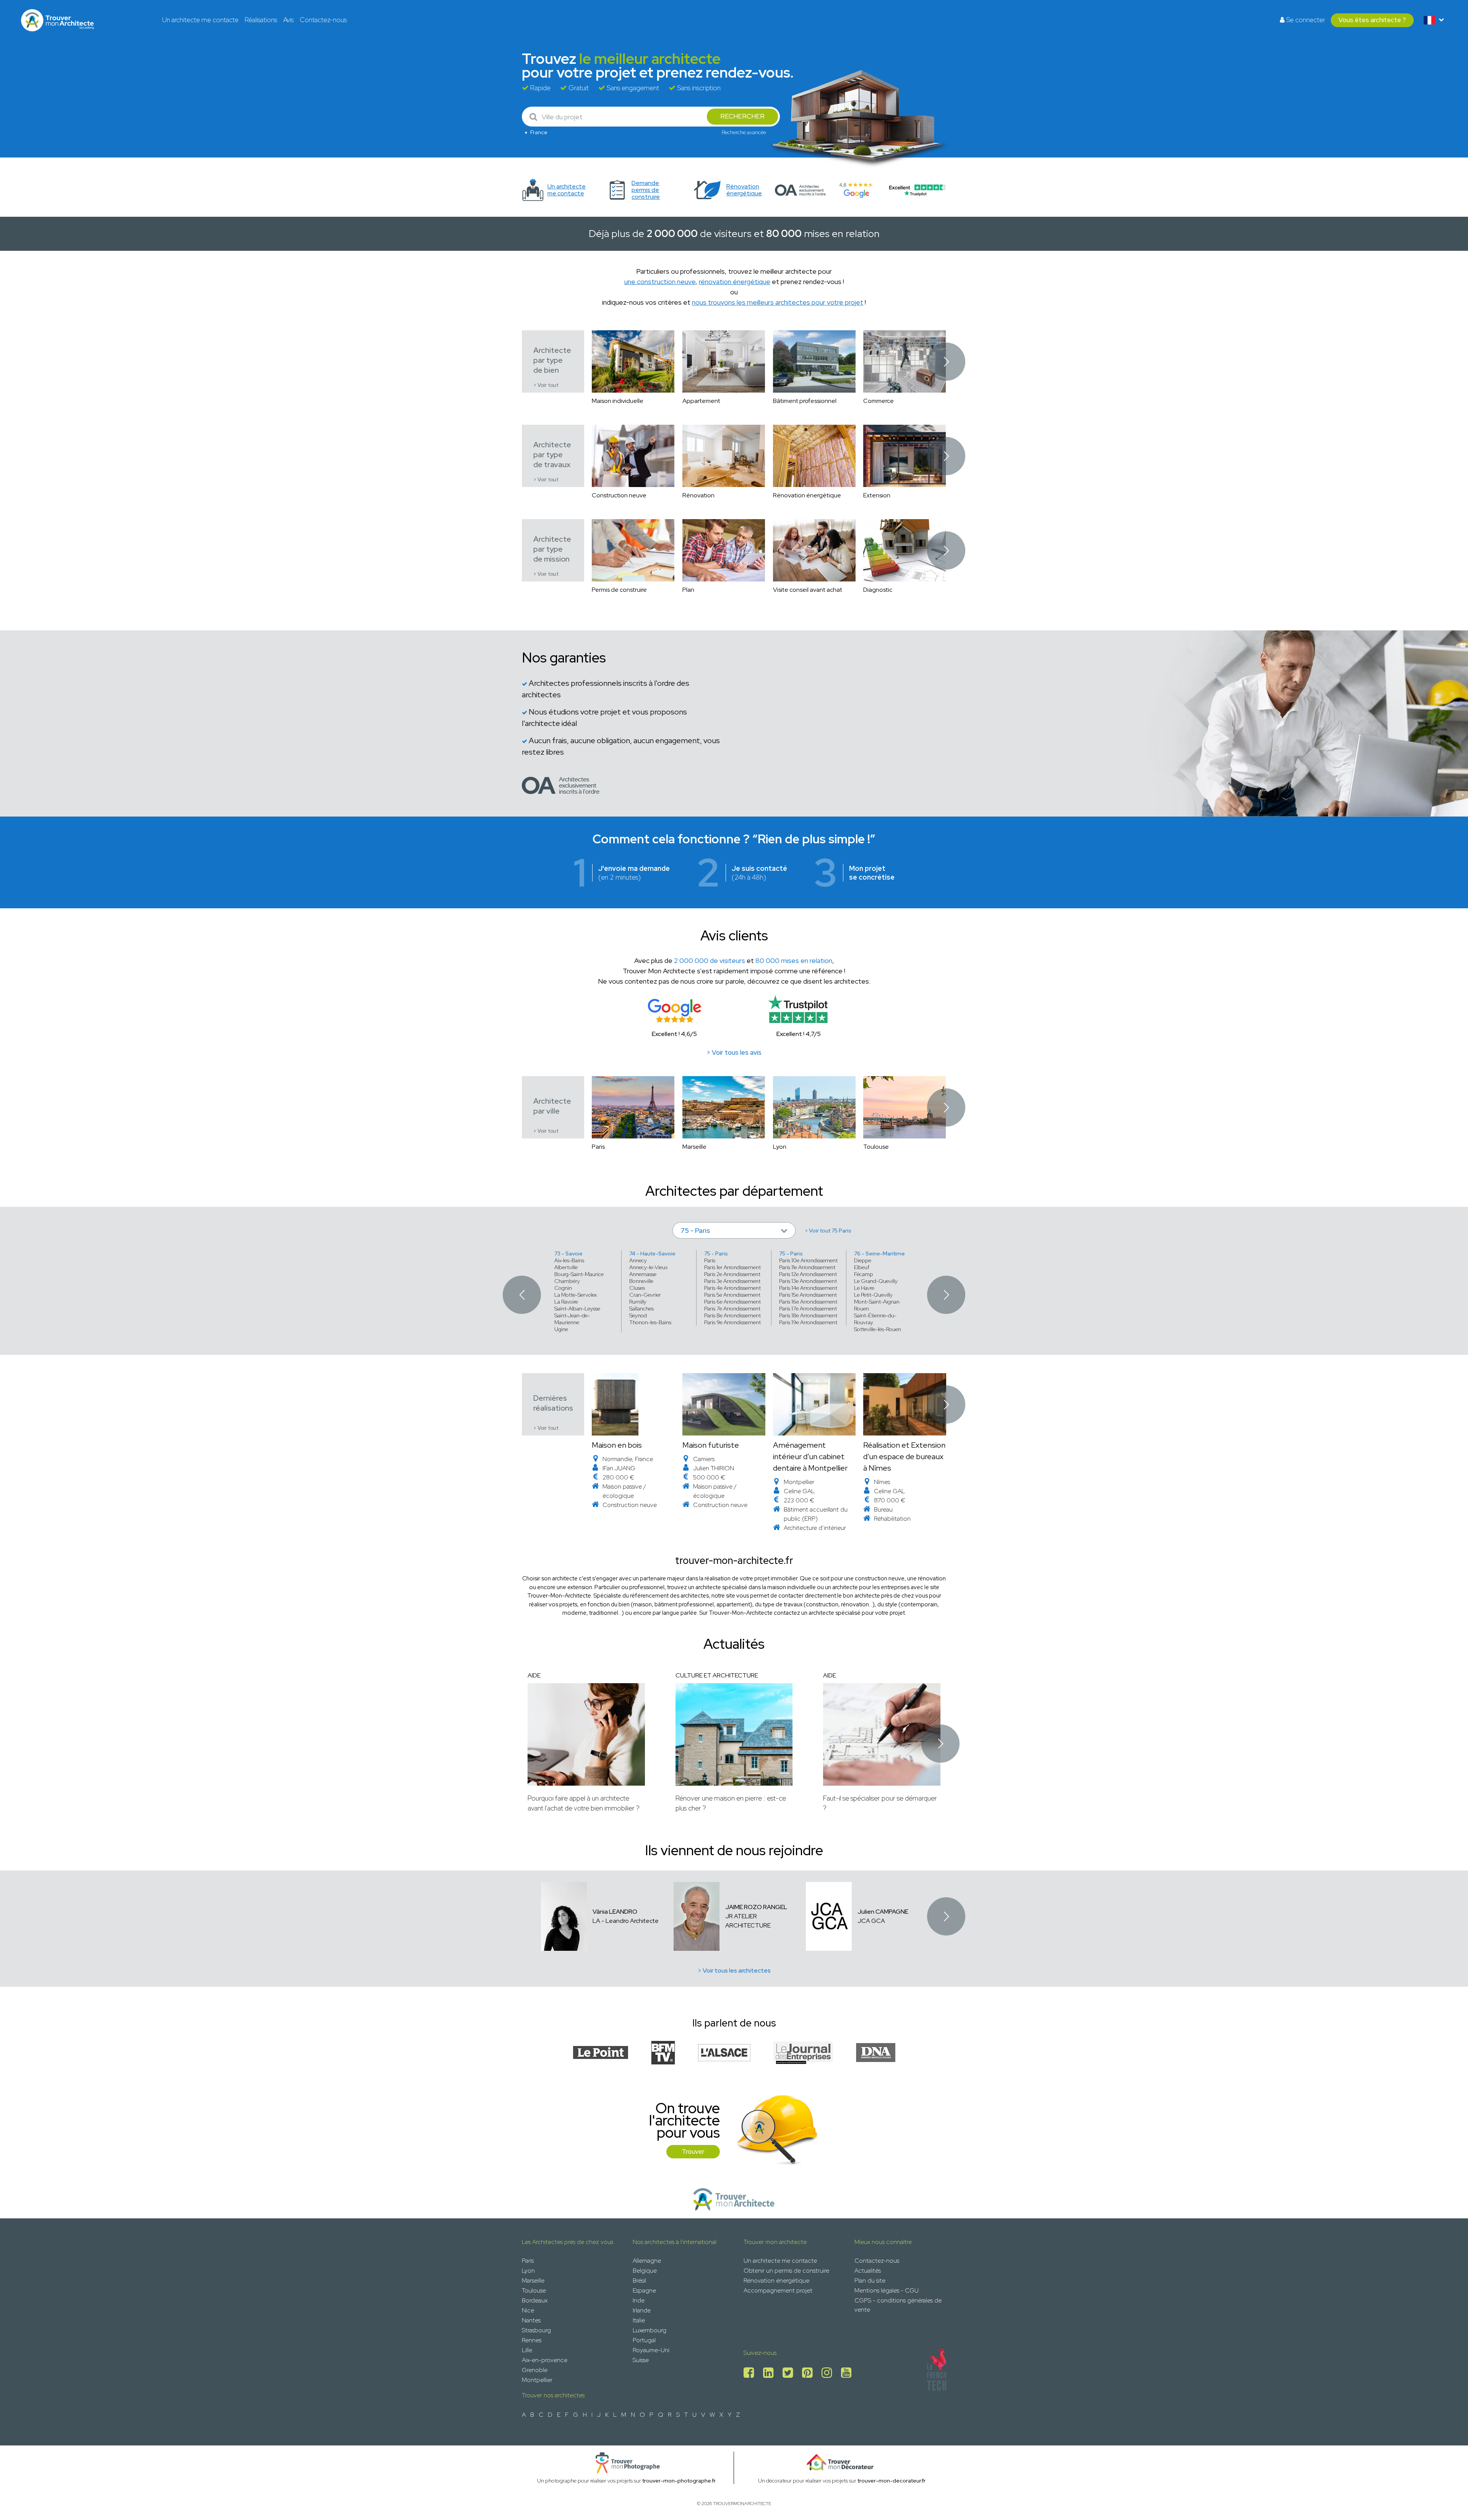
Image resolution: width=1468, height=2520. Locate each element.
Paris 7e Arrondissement (732, 1309)
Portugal (644, 2340)
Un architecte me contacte (200, 20)
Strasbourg (536, 2330)
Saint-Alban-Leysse (577, 1309)
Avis (288, 20)
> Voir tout (546, 385)
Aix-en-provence (545, 2360)
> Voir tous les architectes (734, 1970)
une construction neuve (660, 282)
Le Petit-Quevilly (873, 1295)
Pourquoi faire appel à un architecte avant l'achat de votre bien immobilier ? (584, 1803)
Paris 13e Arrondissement (808, 1281)
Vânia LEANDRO (615, 1912)
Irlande (642, 2310)
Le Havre (864, 1288)
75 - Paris (716, 1254)
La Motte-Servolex (576, 1295)
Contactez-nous (323, 20)
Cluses (637, 1288)
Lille (527, 2350)
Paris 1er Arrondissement (732, 1267)
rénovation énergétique (735, 282)
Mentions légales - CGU (887, 2290)
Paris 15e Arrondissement (808, 1295)
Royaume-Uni (651, 2350)
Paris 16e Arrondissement (808, 1302)
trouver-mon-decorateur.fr (892, 2481)
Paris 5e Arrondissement (732, 1295)
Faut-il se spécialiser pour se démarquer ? (880, 1803)
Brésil (639, 2281)
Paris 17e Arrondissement (808, 1309)
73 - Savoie (568, 1254)
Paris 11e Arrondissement (807, 1267)
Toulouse (534, 2290)
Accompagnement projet (778, 2290)
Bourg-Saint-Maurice (579, 1274)
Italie (639, 2320)
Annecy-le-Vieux (648, 1267)
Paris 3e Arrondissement (732, 1281)
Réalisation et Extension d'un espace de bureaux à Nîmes (904, 1456)
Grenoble (535, 2370)
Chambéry (567, 1281)
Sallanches (641, 1309)
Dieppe (863, 1260)
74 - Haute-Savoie (652, 1254)
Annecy (638, 1260)
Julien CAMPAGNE (883, 1912)
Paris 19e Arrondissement (808, 1322)
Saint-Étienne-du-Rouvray (875, 1319)
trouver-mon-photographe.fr (679, 2481)
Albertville (566, 1267)
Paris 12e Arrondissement (808, 1274)
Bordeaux (535, 2300)
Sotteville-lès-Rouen (878, 1329)
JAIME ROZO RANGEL (756, 1907)
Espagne (644, 2290)
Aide (534, 1675)
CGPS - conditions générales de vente (898, 2305)
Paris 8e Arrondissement (732, 1315)
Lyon (528, 2271)
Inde (639, 2300)
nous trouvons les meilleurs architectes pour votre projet (778, 302)
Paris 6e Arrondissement (732, 1302)
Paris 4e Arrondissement (732, 1288)
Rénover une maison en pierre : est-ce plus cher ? (731, 1803)
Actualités (868, 2271)
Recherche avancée (744, 132)
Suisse (641, 2360)
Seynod (638, 1315)
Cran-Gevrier (645, 1295)
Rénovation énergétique (776, 2281)
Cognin (563, 1288)
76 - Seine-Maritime (879, 1254)
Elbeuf (862, 1267)
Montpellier (537, 2380)
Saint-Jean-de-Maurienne (572, 1319)
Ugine (561, 1329)
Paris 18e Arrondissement (808, 1315)
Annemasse (643, 1274)
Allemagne (647, 2261)
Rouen (861, 1309)
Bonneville (641, 1281)
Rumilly (638, 1302)
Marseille (533, 2281)
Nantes (531, 2320)
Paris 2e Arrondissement (732, 1274)
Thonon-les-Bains (650, 1322)
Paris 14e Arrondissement (808, 1288)
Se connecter (1305, 20)
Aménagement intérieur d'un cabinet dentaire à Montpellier (810, 1456)
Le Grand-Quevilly (876, 1281)
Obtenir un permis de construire (786, 2271)
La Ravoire (566, 1302)
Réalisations (261, 20)
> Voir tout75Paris (828, 1231)
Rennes (532, 2340)
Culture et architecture (717, 1675)
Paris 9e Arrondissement (732, 1322)
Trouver (693, 2151)
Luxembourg (650, 2330)
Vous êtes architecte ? (1372, 20)
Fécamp (864, 1274)
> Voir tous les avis (734, 1052)
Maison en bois (617, 1445)
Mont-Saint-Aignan (877, 1302)
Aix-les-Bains (569, 1260)
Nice (528, 2310)
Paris (710, 1260)
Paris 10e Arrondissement (808, 1260)
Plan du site (870, 2281)
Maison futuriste (711, 1445)
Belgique (645, 2271)
